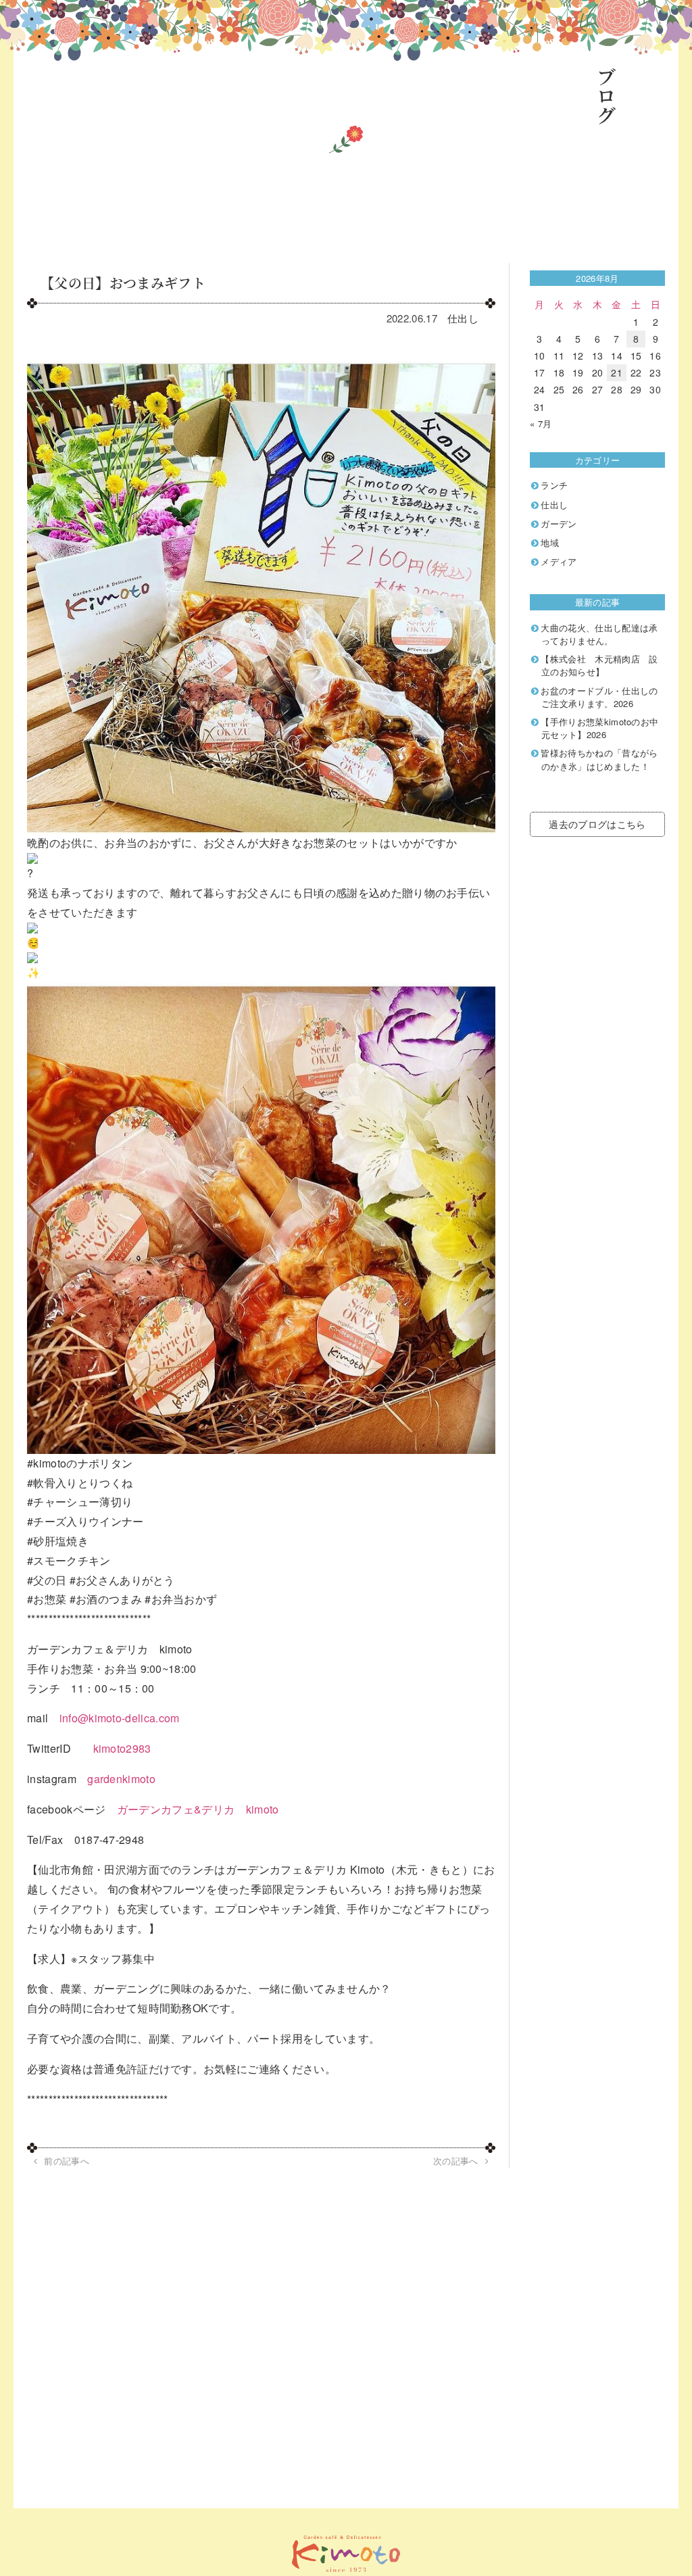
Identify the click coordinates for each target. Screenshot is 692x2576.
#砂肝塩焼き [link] (58, 1541)
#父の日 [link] (47, 1580)
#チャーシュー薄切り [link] (80, 1502)
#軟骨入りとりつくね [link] (80, 1483)
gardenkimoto (121, 1779)
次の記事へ (456, 2161)
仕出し (463, 318)
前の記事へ (67, 2161)
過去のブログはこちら (597, 824)
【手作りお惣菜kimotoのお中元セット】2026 (599, 728)
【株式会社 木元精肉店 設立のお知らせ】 (599, 665)
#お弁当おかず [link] (181, 1599)
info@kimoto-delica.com (120, 1718)
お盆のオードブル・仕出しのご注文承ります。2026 (599, 697)
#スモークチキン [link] (69, 1560)
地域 (550, 542)
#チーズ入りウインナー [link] (85, 1521)
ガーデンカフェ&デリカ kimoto (198, 1809)
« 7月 (541, 423)
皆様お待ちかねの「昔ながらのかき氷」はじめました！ (599, 759)
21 (617, 372)
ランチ (554, 485)
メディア (559, 561)
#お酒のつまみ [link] (106, 1599)
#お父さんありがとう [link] (122, 1580)
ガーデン (559, 524)
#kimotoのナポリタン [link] (80, 1463)
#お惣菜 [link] (47, 1599)
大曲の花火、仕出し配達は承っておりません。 (599, 634)
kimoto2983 (122, 1748)
